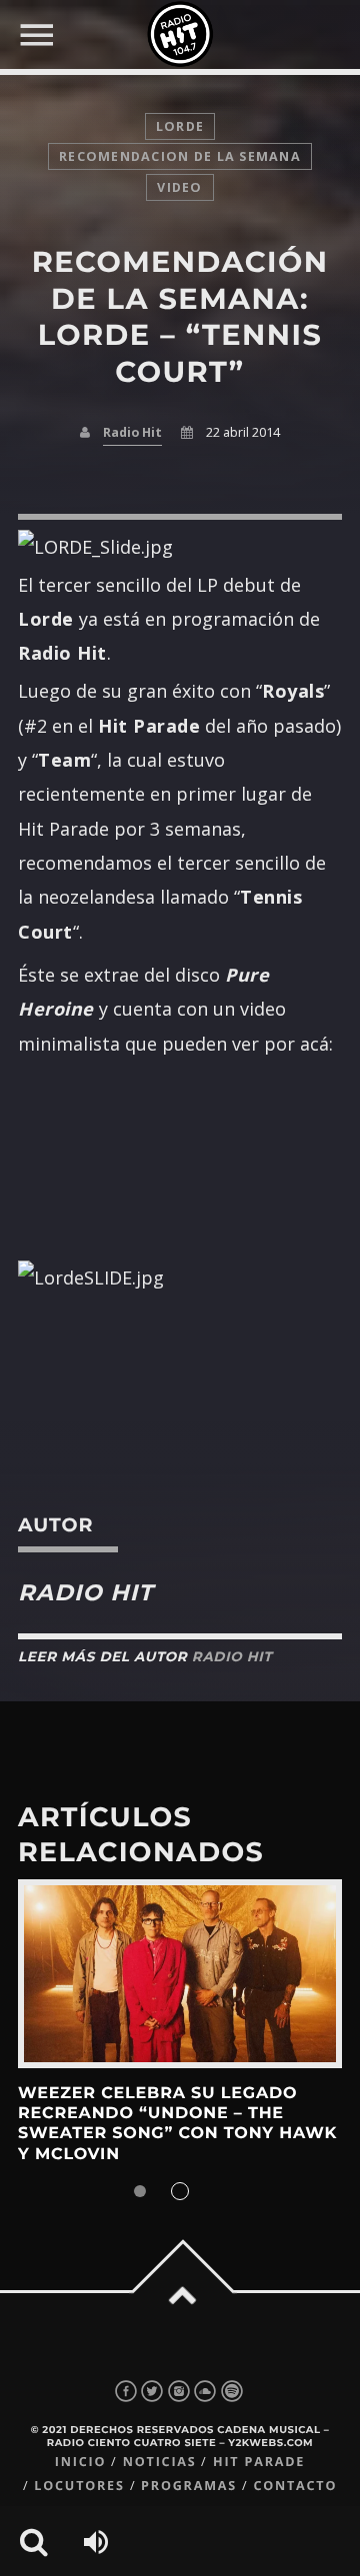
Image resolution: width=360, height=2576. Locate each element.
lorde (180, 126)
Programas (189, 2486)
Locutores (79, 2486)
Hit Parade (259, 2462)
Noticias (160, 2462)
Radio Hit (132, 432)
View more (180, 1974)
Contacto (295, 2486)
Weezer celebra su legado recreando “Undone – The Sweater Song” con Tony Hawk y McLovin (177, 2124)
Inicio (81, 2462)
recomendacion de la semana (180, 156)
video (179, 187)
